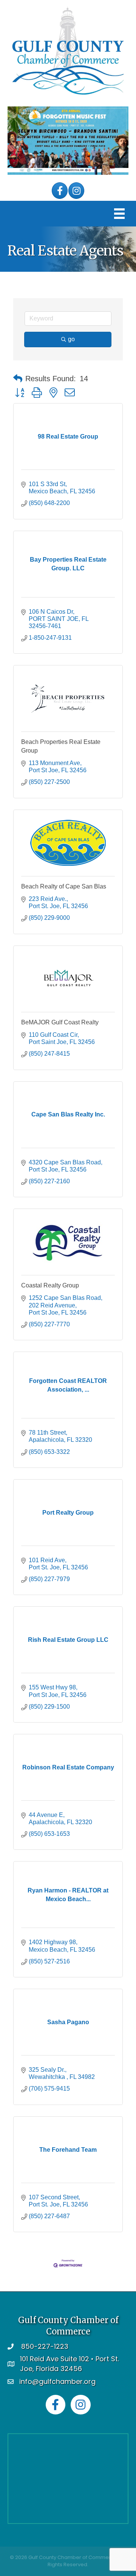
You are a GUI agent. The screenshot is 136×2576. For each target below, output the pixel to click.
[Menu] (119, 214)
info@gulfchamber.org (57, 2381)
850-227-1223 (45, 2346)
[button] (18, 379)
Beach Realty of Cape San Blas (64, 886)
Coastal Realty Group (50, 1285)
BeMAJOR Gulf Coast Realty (60, 1022)
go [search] (71, 339)
